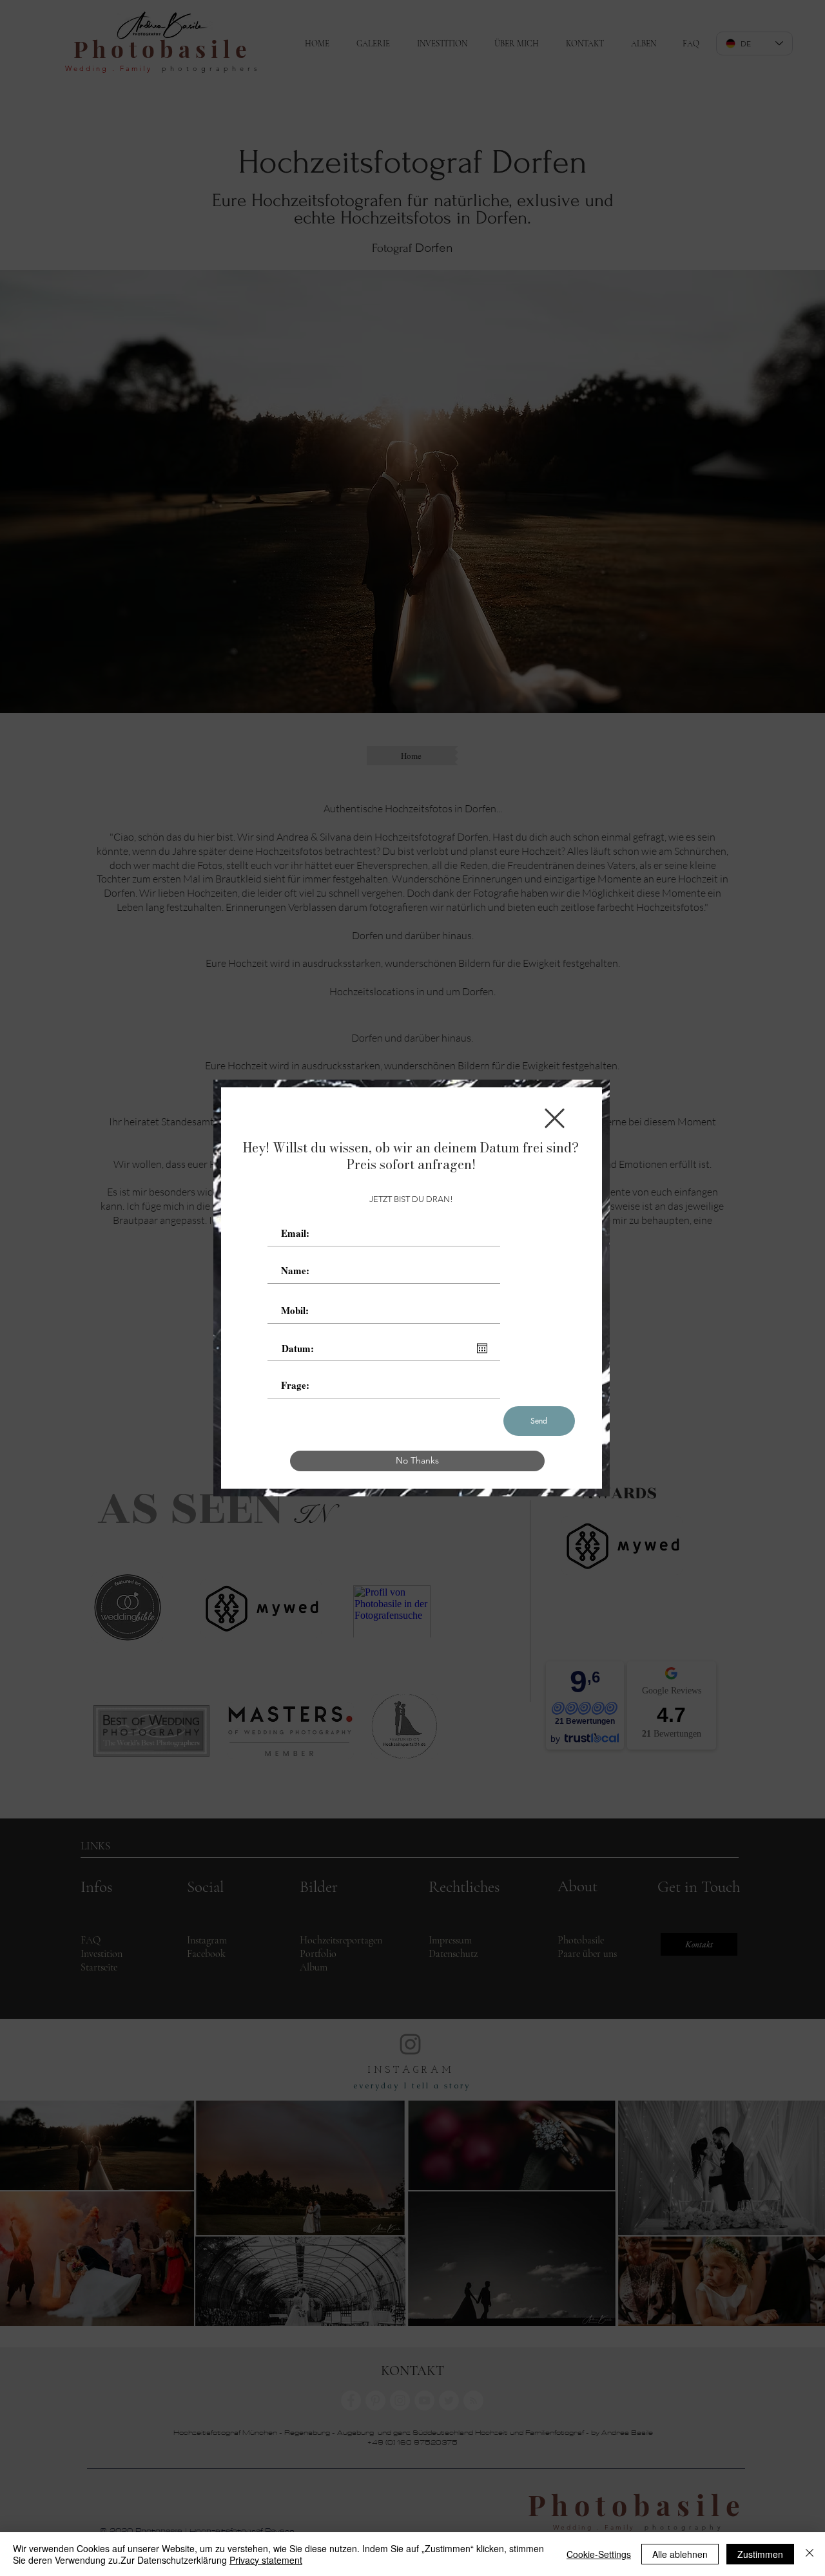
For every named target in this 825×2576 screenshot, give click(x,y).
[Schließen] (810, 2554)
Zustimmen (760, 2554)
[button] (555, 1118)
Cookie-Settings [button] (599, 2554)
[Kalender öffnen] (482, 1348)
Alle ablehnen (680, 2554)
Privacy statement (266, 2560)
